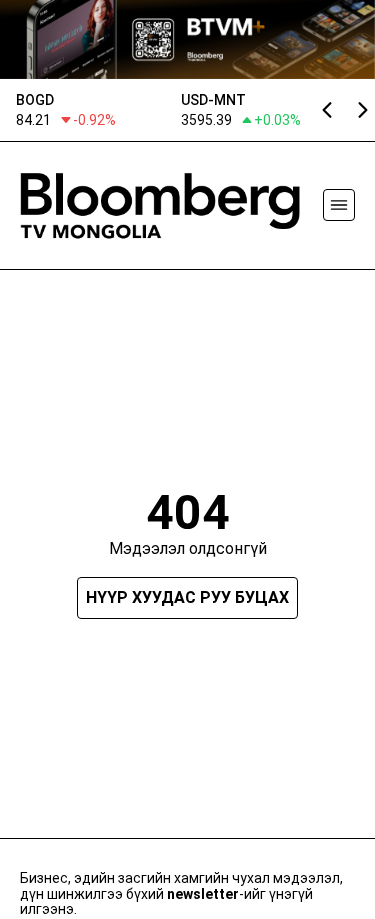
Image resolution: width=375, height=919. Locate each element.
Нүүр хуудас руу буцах (187, 597)
